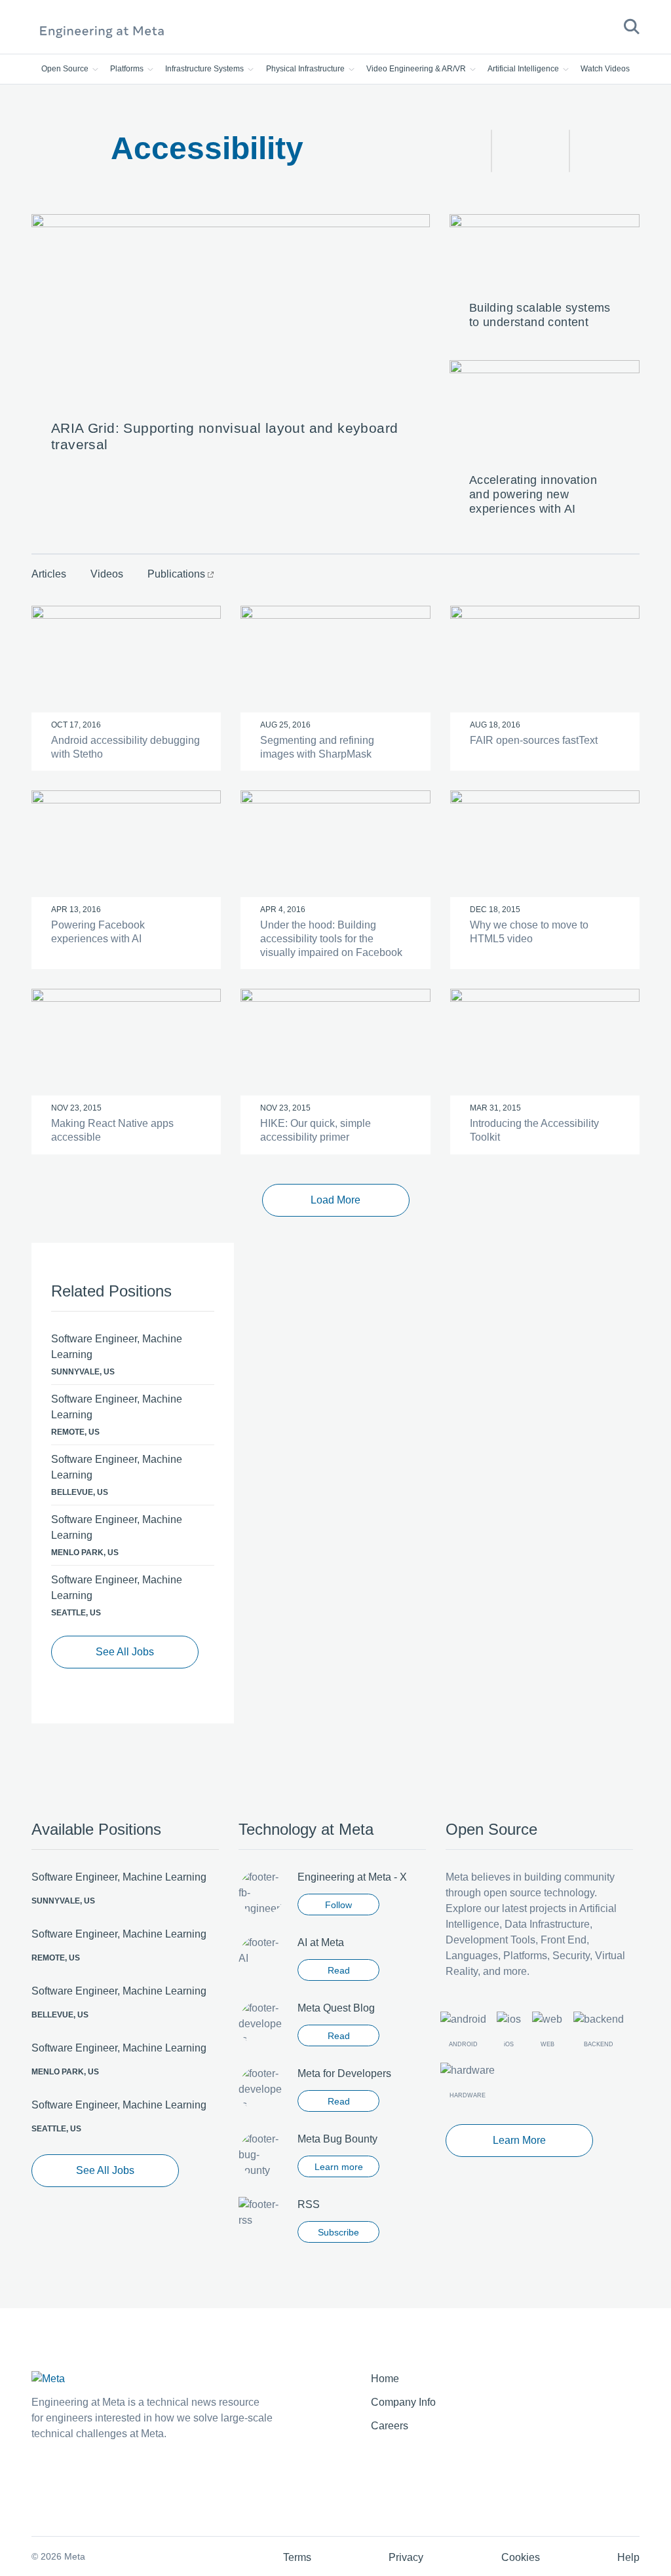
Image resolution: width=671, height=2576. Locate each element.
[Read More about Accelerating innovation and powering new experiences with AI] (545, 413)
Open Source (66, 69)
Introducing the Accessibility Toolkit (534, 1130)
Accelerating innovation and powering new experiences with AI (533, 494)
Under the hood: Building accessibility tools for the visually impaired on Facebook (331, 939)
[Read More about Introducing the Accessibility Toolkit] (545, 1042)
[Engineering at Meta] (102, 31)
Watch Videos (605, 69)
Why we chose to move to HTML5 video (529, 932)
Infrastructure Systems (205, 69)
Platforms (128, 69)
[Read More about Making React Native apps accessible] (126, 1042)
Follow (338, 1905)
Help (628, 2557)
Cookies (521, 2557)
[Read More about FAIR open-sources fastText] (545, 659)
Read (339, 1970)
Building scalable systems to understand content (540, 315)
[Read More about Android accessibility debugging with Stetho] (126, 659)
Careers (390, 2426)
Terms (297, 2557)
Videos (107, 574)
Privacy (406, 2557)
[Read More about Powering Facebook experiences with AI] (126, 844)
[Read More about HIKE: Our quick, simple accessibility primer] (335, 1042)
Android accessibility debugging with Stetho (125, 747)
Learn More (519, 2140)
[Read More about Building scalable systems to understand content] (545, 254)
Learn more (339, 2167)
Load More (335, 1200)
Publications (176, 574)
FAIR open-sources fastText (534, 740)
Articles (49, 574)
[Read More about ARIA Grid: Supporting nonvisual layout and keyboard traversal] (231, 313)
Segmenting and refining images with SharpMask (317, 747)
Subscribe (338, 2232)
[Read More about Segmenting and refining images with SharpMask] (335, 659)
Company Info (403, 2402)
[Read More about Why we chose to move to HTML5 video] (545, 844)
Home (385, 2379)
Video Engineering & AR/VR (417, 69)
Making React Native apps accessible (112, 1130)
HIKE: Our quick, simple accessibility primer (316, 1130)
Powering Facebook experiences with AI (98, 932)
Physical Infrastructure (306, 69)
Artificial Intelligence (524, 69)
